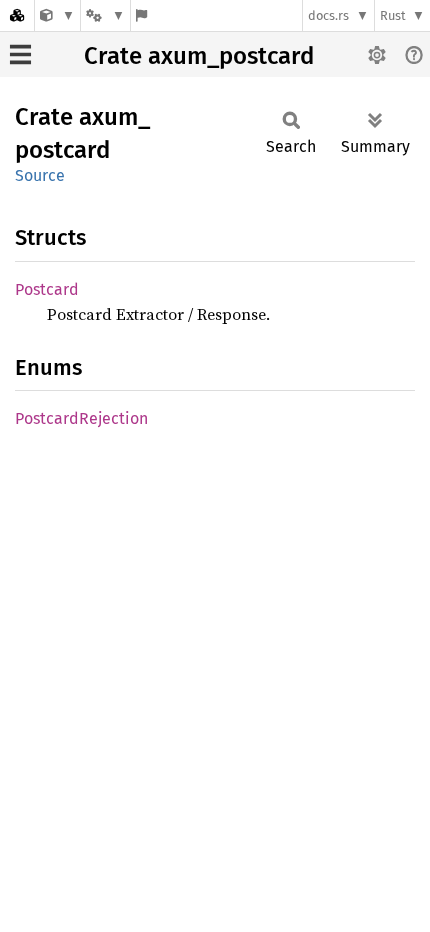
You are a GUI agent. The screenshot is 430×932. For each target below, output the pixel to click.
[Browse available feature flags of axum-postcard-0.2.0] (141, 15)
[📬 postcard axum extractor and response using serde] (57, 15)
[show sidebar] (20, 54)
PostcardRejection (81, 418)
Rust (393, 15)
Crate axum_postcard (199, 56)
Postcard (47, 289)
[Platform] (105, 15)
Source (40, 175)
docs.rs (328, 15)
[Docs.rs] (17, 15)
